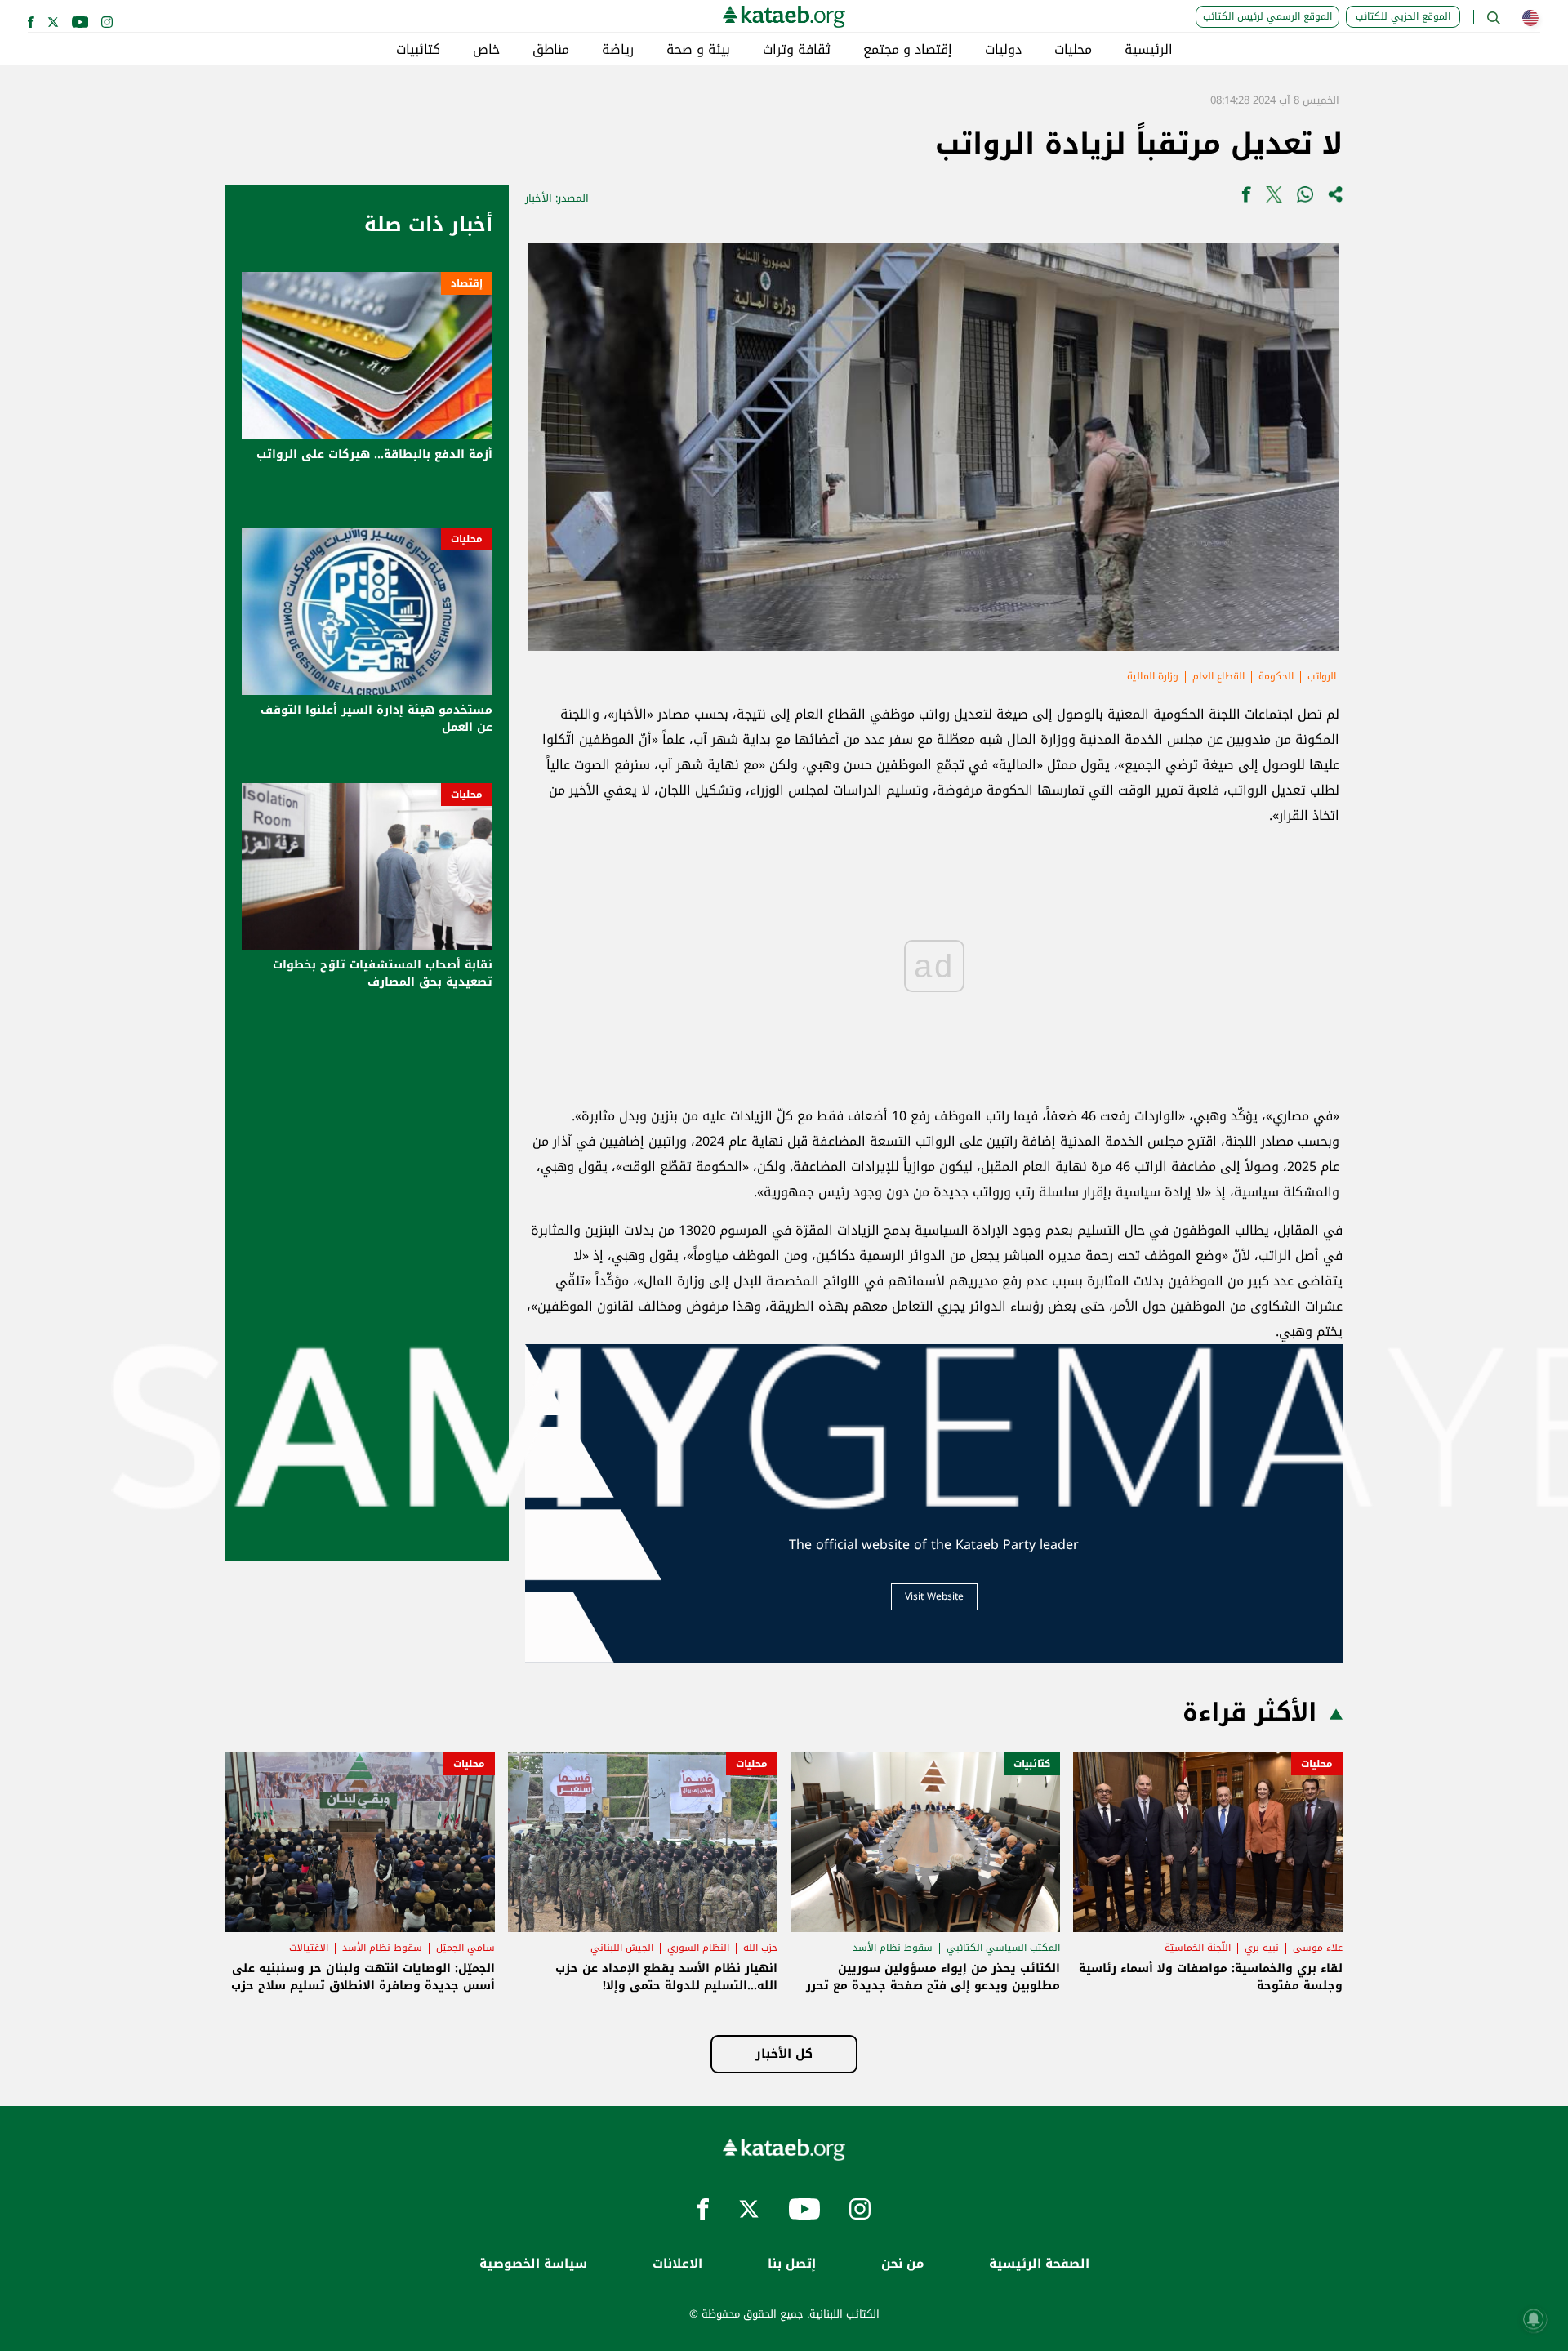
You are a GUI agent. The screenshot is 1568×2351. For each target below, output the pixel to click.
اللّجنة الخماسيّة (1198, 1948)
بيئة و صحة (698, 50)
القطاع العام (1218, 676)
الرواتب (1322, 676)
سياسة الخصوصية (533, 2264)
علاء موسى (1318, 1948)
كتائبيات (418, 50)
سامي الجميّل (465, 1948)
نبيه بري (1262, 1948)
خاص (486, 50)
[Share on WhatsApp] (1305, 198)
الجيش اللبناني (622, 1948)
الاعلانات (677, 2264)
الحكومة (1276, 676)
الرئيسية (1149, 50)
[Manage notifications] (1534, 2319)
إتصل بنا (792, 2264)
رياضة (618, 50)
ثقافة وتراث (797, 50)
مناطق (551, 50)
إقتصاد (467, 283)
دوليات (1003, 50)
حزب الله (760, 1948)
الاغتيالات (309, 1948)
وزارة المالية (1153, 676)
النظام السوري (698, 1948)
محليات (1073, 50)
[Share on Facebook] (1246, 198)
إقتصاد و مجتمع (908, 50)
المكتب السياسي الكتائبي (1003, 1948)
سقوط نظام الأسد (893, 1948)
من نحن (902, 2264)
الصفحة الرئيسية (1039, 2264)
